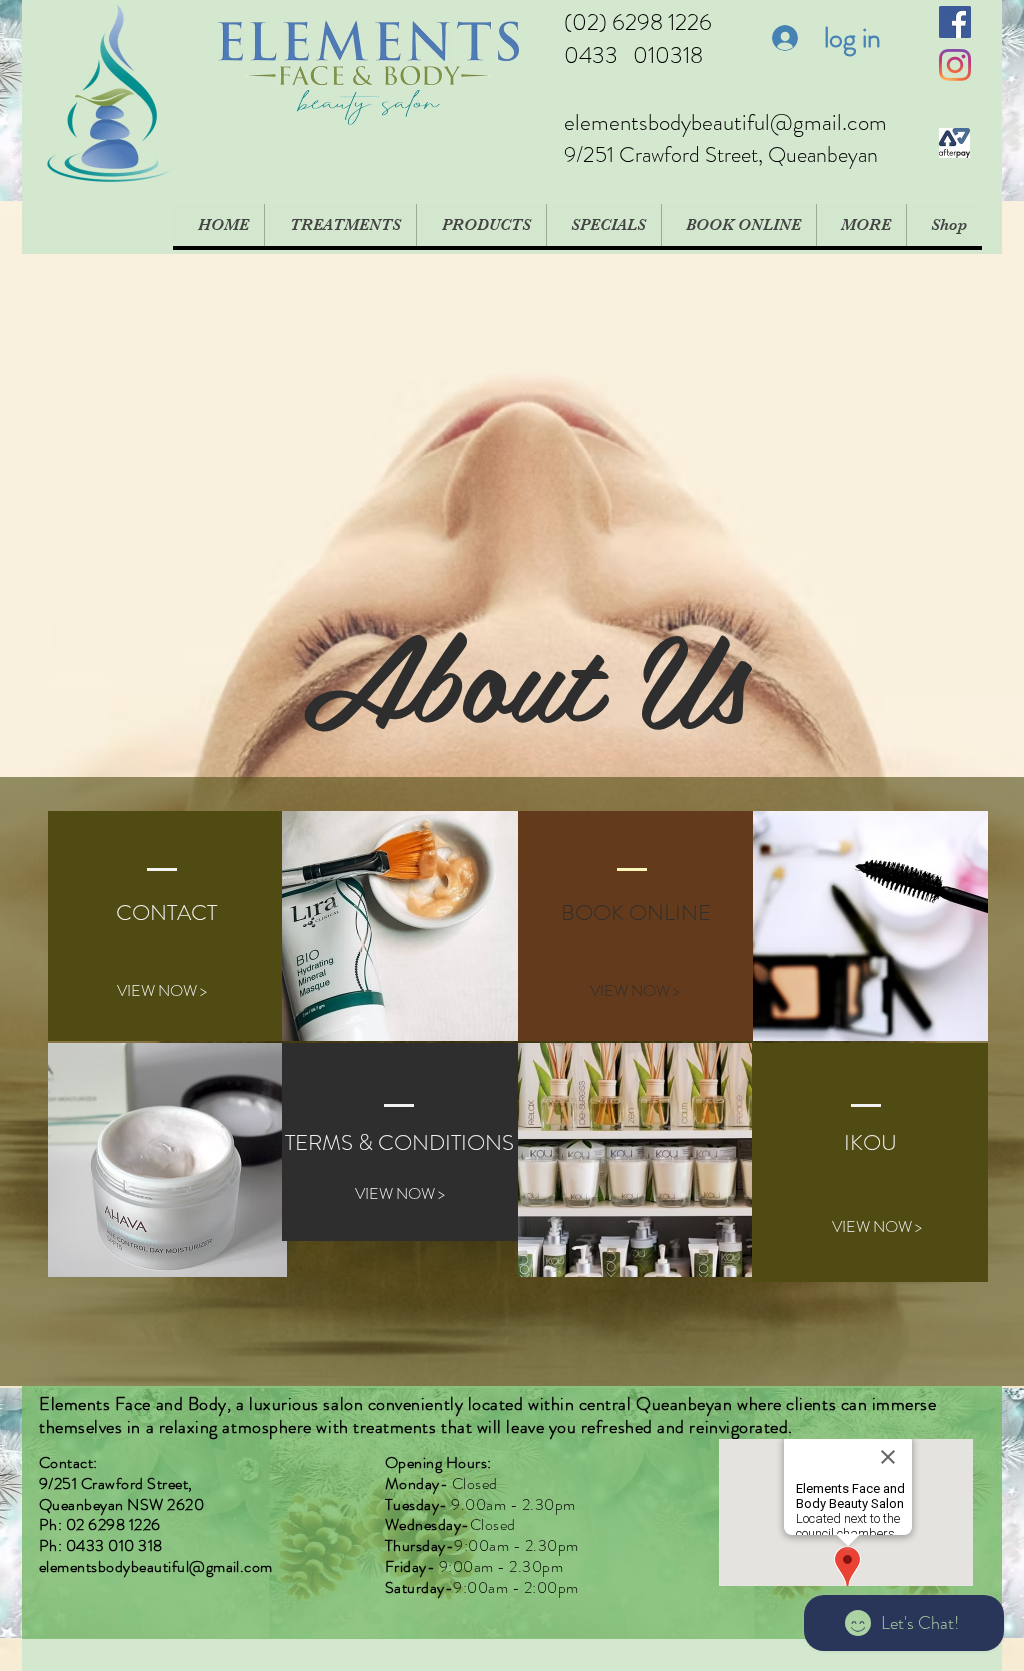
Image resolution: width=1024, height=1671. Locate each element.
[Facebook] (955, 22)
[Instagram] (955, 65)
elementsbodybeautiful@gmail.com (725, 122)
